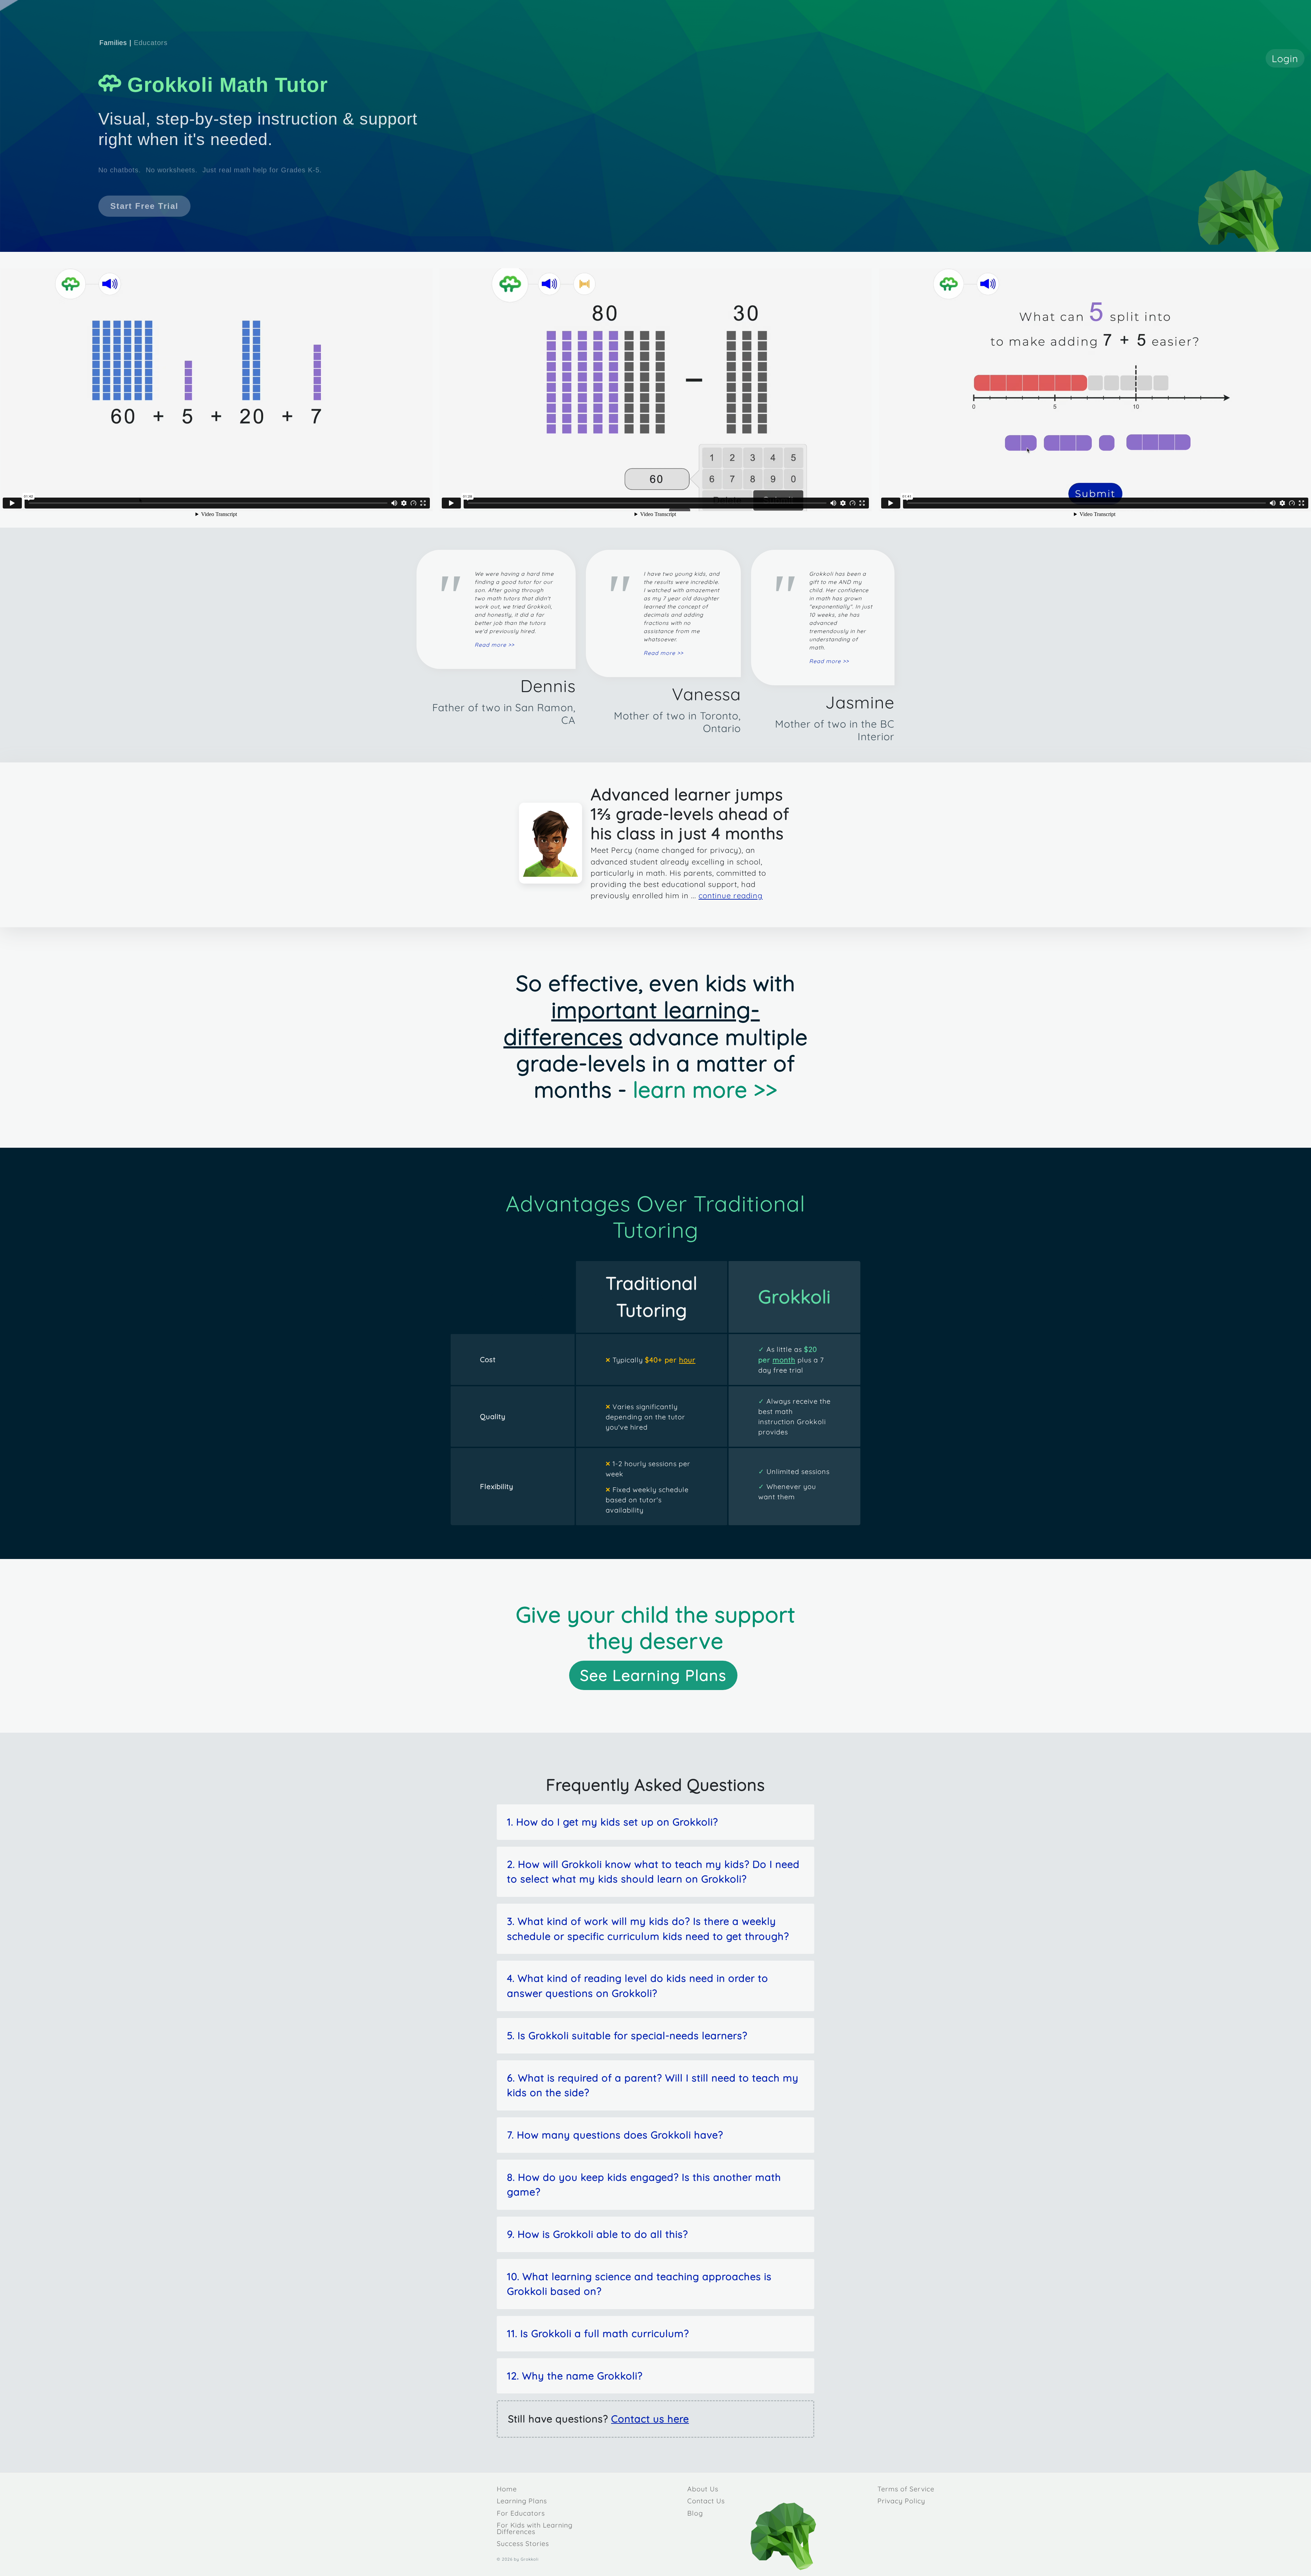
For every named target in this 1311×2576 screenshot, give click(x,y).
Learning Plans (522, 2501)
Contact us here (650, 2419)
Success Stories (523, 2543)
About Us (703, 2489)
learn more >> (705, 1089)
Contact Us (706, 2501)
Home (507, 2489)
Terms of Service (906, 2489)
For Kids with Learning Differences (535, 2528)
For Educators (521, 2513)
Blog (695, 2513)
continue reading (731, 896)
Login (1285, 58)
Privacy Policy (901, 2501)
